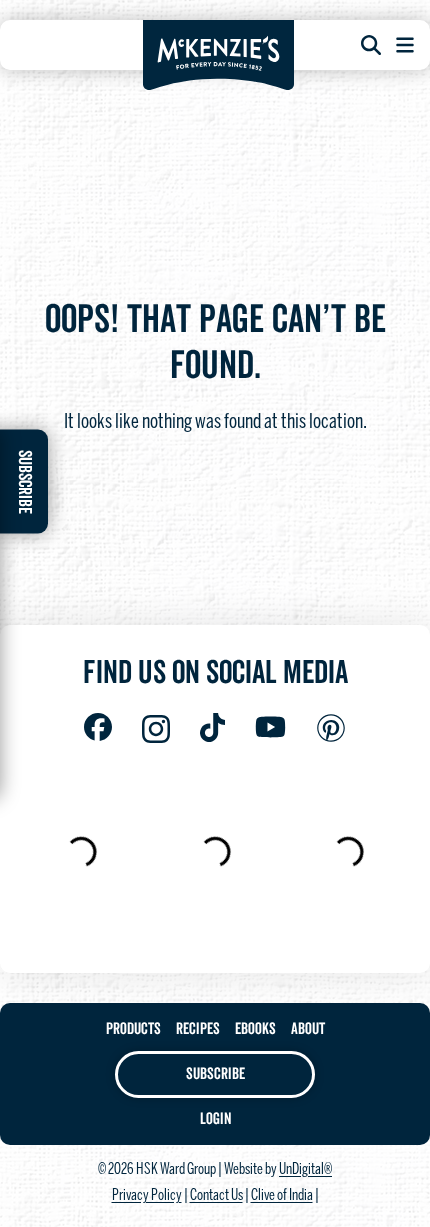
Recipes (198, 1029)
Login (215, 1119)
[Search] (371, 45)
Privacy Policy (147, 1196)
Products (133, 1029)
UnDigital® (305, 1170)
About (308, 1029)
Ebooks (255, 1029)
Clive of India (282, 1196)
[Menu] (405, 45)
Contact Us (216, 1196)
